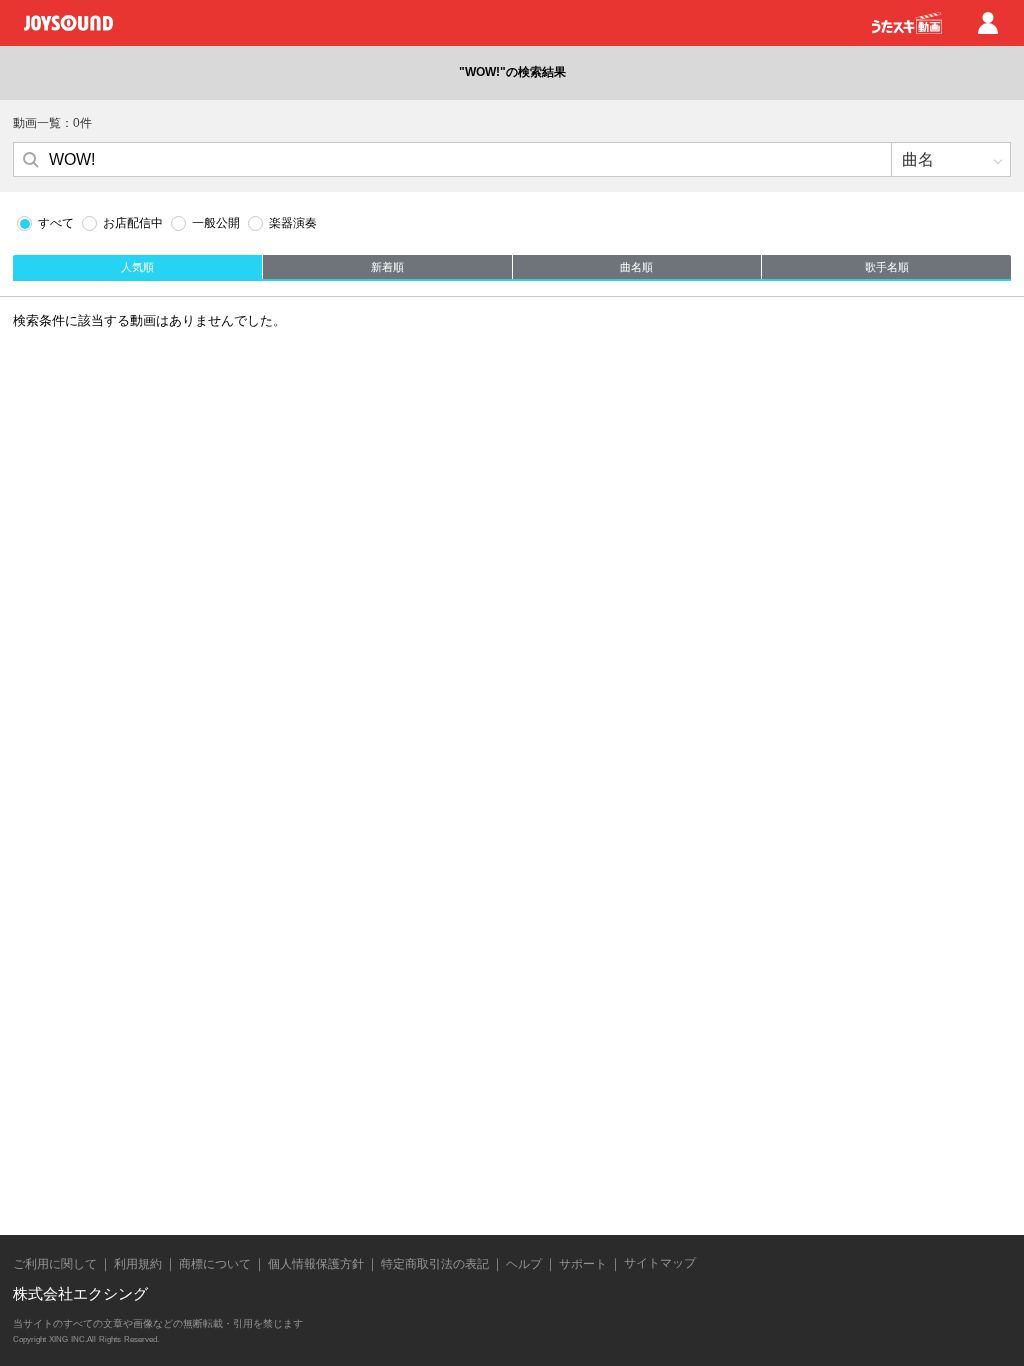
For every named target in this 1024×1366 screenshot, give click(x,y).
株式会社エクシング (80, 1293)
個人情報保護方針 (316, 1264)
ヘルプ (524, 1264)
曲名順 (636, 267)
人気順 (137, 267)
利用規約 (138, 1264)
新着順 (387, 267)
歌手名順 (887, 267)
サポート (583, 1264)
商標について (215, 1264)
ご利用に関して (55, 1264)
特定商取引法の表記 (435, 1264)
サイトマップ (660, 1263)
